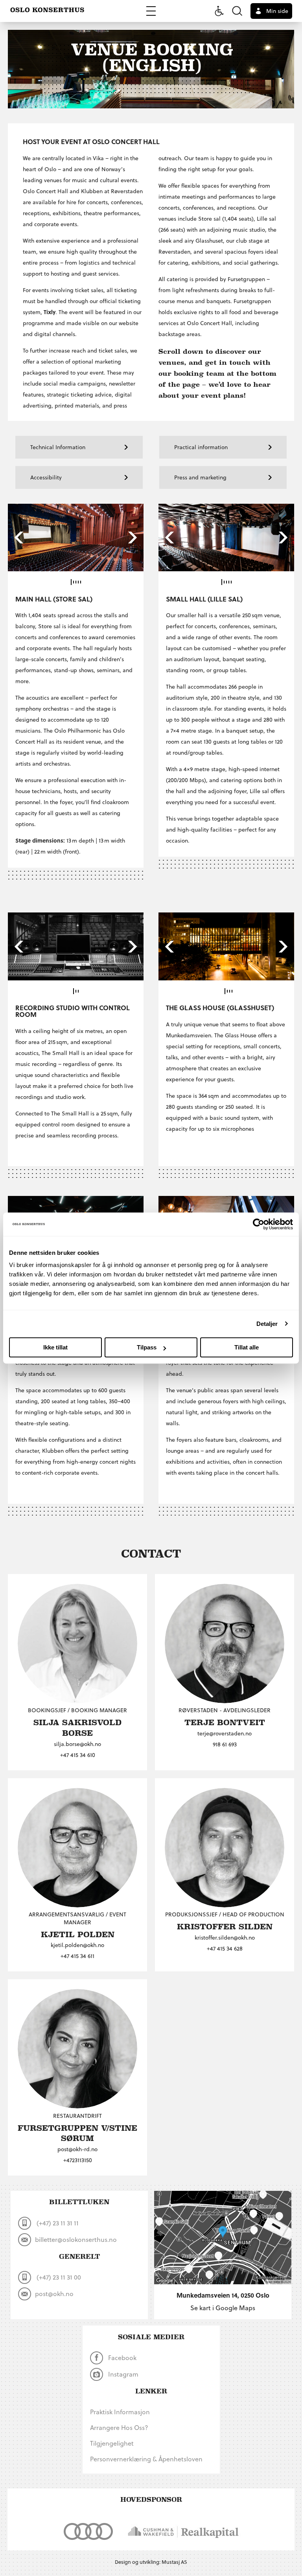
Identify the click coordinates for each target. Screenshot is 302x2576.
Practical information (201, 447)
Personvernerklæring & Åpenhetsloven (146, 2459)
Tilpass (147, 1347)
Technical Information (58, 447)
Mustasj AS (174, 2562)
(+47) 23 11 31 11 (57, 2223)
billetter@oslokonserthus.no (76, 2239)
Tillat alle (247, 1347)
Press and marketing (200, 477)
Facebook (122, 2358)
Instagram (122, 2374)
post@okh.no (54, 2294)
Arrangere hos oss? (119, 2427)
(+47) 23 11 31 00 (58, 2277)
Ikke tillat (55, 1347)
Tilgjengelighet (112, 2443)
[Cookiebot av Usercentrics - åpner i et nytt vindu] (259, 1224)
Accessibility (46, 477)
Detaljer (267, 1324)
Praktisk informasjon (120, 2412)
